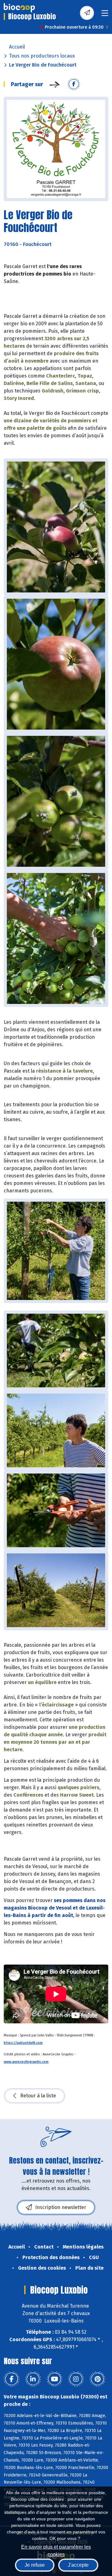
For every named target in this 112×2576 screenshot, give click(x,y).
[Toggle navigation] (105, 15)
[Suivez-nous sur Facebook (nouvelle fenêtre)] (12, 2379)
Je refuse (35, 2565)
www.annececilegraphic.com (26, 2062)
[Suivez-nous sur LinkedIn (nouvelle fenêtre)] (33, 2379)
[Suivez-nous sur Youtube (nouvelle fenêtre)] (54, 2379)
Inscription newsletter (61, 2207)
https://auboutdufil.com (23, 2043)
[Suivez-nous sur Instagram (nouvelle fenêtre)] (76, 2379)
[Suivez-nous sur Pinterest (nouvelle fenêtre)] (97, 2379)
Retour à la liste (38, 2096)
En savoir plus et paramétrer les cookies (56, 2550)
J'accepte (78, 2565)
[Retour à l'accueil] (19, 8)
